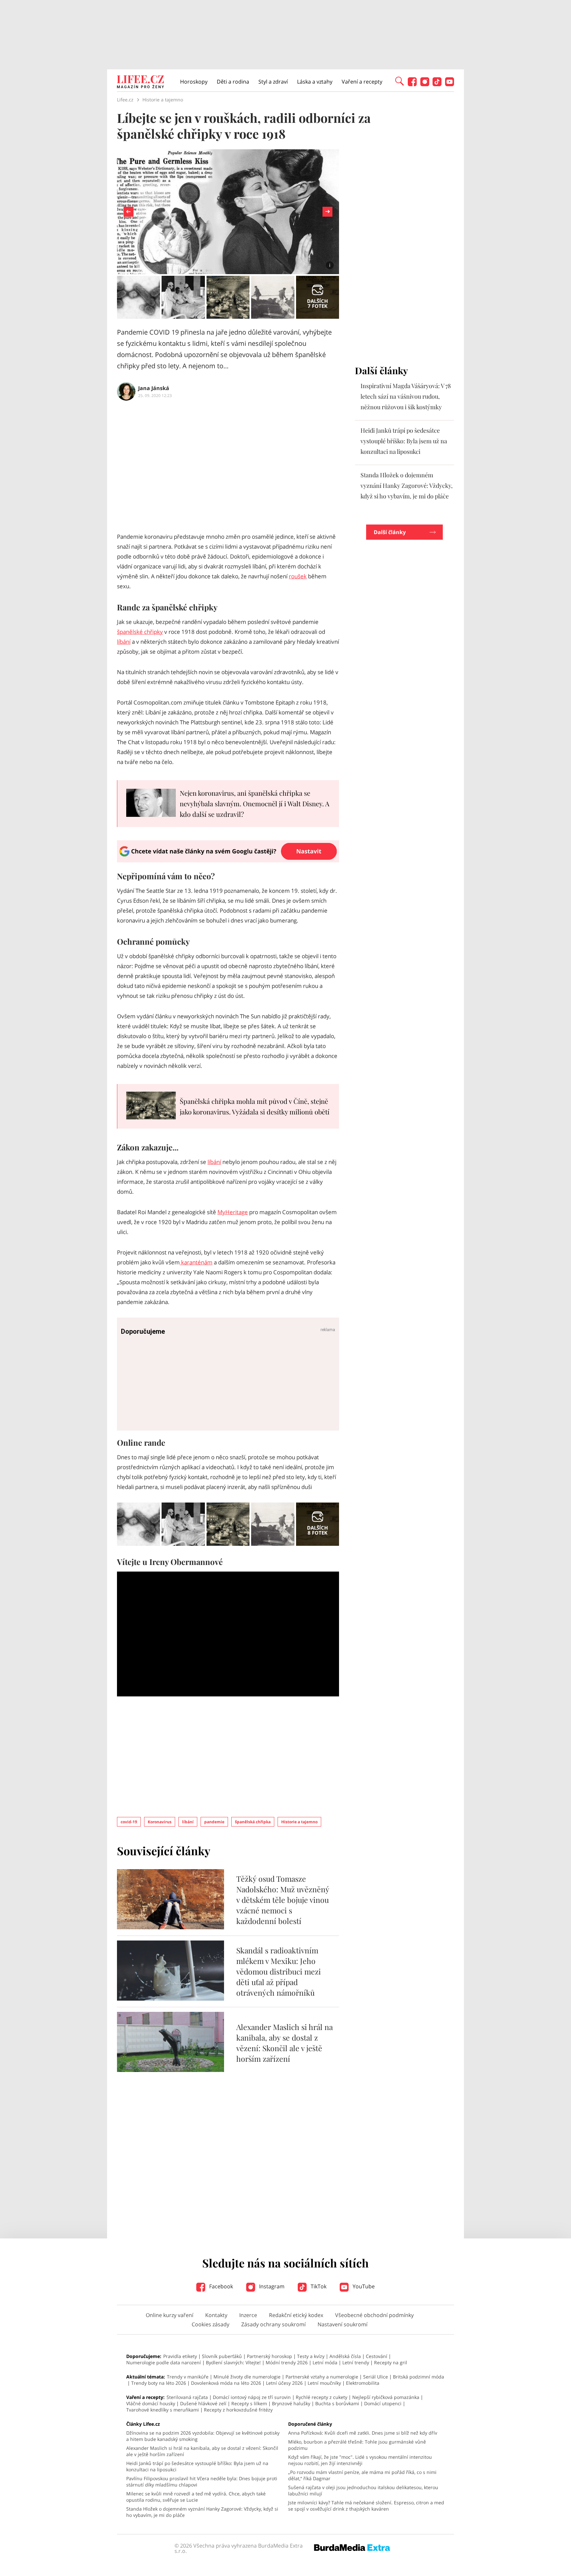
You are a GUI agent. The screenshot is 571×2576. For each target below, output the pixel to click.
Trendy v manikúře (188, 2377)
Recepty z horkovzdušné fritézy (238, 2410)
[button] (400, 81)
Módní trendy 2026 (287, 2362)
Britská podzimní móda (419, 2377)
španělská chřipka (253, 1822)
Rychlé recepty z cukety (322, 2397)
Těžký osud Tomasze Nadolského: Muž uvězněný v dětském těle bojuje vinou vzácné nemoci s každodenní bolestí (283, 1900)
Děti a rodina (233, 82)
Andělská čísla (345, 2356)
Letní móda (325, 2362)
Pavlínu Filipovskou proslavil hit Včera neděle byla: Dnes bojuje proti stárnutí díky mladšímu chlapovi (202, 2482)
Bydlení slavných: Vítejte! (233, 2362)
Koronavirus (160, 1822)
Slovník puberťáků (222, 2356)
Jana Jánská (154, 388)
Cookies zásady (210, 2324)
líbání (124, 642)
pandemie (214, 1822)
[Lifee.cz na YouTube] (450, 84)
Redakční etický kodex (296, 2315)
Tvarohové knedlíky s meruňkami (163, 2410)
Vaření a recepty (362, 82)
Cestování (377, 2356)
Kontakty (216, 2315)
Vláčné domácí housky (151, 2403)
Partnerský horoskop (269, 2356)
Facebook (220, 2286)
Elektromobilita (363, 2383)
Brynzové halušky (291, 2403)
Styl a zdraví (273, 82)
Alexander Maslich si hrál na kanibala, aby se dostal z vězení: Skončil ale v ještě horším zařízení (285, 2043)
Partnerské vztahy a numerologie (322, 2377)
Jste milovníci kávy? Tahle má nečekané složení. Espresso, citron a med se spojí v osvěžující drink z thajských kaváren (366, 2506)
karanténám (196, 1262)
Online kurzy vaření (170, 2315)
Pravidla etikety (180, 2356)
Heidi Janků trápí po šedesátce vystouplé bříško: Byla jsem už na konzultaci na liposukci (404, 441)
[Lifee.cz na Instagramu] (425, 84)
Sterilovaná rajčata (187, 2397)
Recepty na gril (391, 2362)
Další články (390, 532)
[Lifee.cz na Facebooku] (412, 84)
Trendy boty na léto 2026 (159, 2383)
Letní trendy (356, 2362)
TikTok (318, 2286)
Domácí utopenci (383, 2403)
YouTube (363, 2286)
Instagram (271, 2286)
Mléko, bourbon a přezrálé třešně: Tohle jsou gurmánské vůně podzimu (357, 2445)
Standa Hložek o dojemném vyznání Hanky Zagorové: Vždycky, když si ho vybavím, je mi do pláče (407, 486)
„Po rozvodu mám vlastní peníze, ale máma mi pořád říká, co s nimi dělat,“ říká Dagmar (362, 2475)
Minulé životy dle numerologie (247, 2377)
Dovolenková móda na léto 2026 (226, 2383)
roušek (298, 576)
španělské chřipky (140, 632)
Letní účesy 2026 (284, 2383)
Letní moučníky (324, 2383)
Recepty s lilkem (249, 2403)
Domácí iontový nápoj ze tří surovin (252, 2397)
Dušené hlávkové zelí (203, 2403)
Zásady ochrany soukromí (273, 2324)
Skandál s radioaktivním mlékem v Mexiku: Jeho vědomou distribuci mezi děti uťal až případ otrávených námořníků (279, 1971)
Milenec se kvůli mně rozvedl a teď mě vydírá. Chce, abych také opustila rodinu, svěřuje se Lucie (196, 2497)
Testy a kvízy (311, 2356)
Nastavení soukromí (343, 2324)
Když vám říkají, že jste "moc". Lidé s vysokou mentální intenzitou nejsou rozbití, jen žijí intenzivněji (360, 2460)
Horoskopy (194, 82)
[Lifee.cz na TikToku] (437, 84)
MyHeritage (233, 1212)
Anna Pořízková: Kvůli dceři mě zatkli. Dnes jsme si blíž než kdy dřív (363, 2433)
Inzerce (248, 2315)
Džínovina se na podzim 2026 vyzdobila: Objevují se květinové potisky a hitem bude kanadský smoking (203, 2436)
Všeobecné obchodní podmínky (374, 2315)
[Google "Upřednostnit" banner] (228, 860)
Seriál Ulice (376, 2377)
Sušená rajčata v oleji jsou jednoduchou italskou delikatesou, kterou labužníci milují (363, 2490)
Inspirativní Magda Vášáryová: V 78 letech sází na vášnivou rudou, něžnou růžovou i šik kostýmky (406, 396)
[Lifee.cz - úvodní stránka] (140, 83)
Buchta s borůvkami (337, 2403)
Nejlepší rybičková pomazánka (386, 2397)
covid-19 (129, 1822)
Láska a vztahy (315, 82)
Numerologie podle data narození (164, 2362)
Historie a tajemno (299, 1822)
